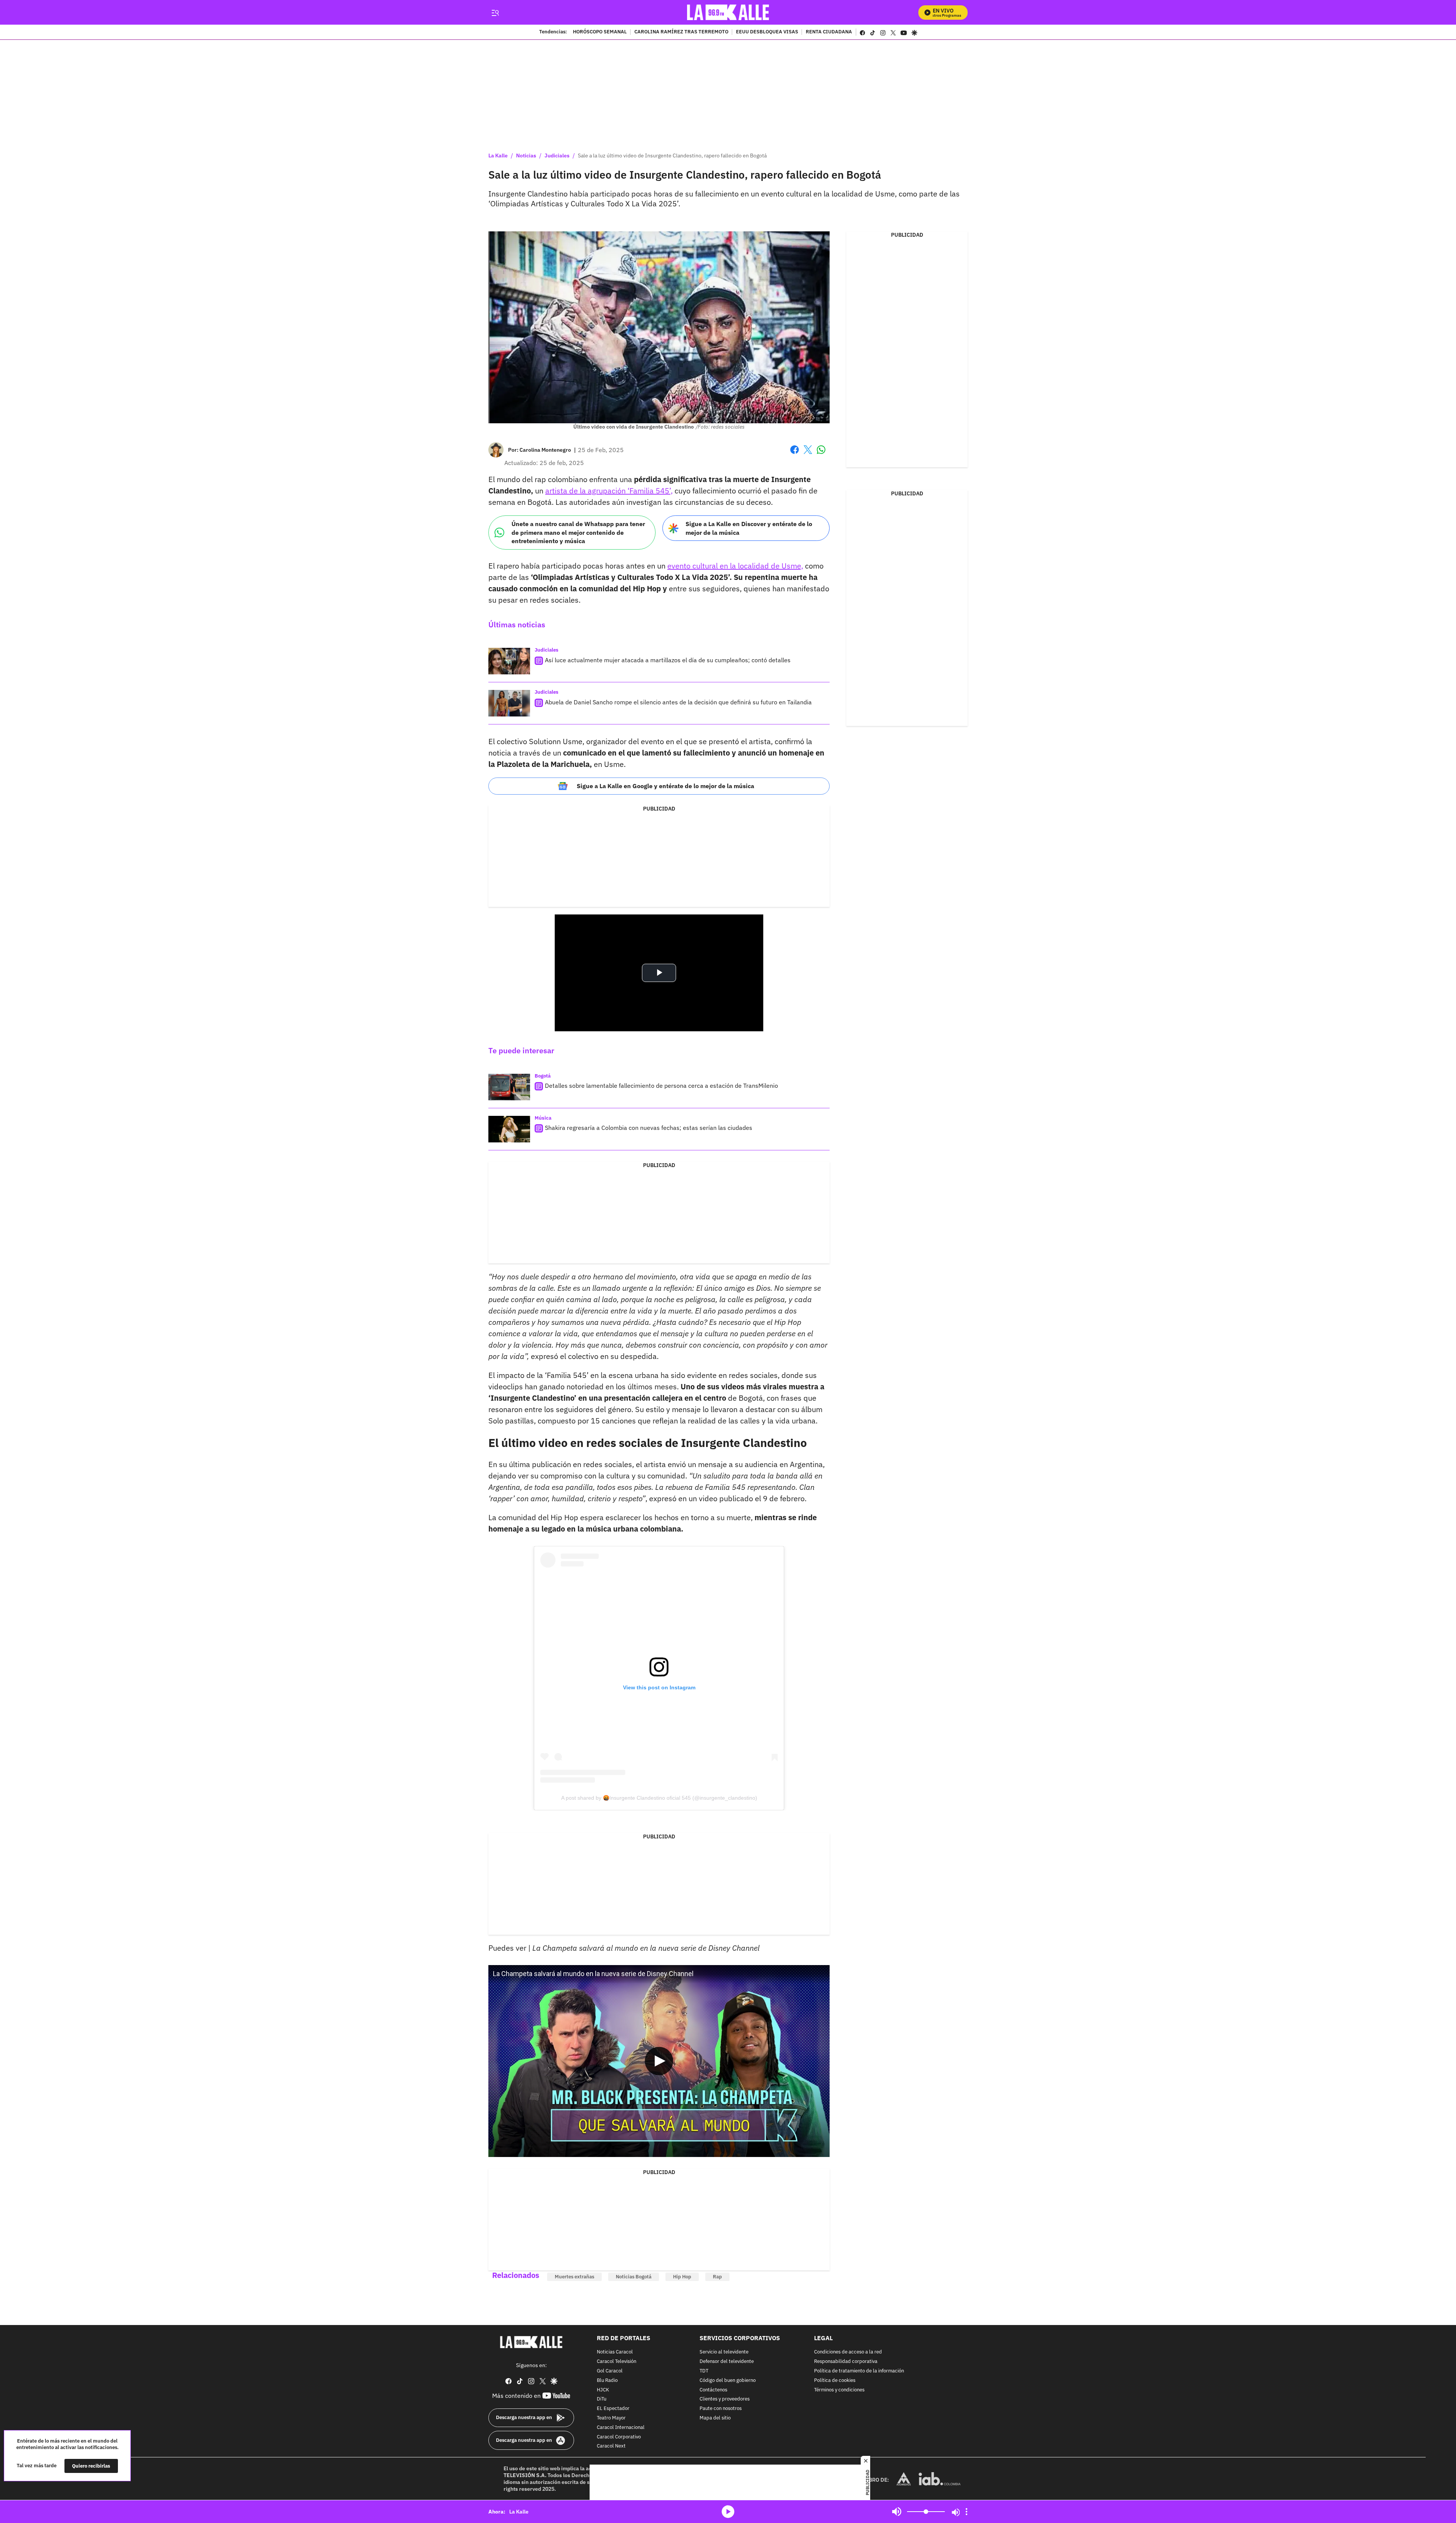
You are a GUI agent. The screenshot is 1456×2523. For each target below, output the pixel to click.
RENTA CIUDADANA (829, 32)
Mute (897, 2512)
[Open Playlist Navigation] (966, 2512)
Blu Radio (607, 2381)
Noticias (526, 156)
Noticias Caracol (615, 2353)
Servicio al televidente (724, 2353)
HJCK (603, 2390)
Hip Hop (682, 2277)
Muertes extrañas (574, 2277)
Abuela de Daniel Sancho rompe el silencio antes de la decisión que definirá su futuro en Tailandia (678, 702)
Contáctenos (713, 2390)
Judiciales (557, 156)
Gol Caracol (610, 2371)
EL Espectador (613, 2409)
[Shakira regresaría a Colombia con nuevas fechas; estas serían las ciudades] (509, 1129)
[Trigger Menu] (495, 13)
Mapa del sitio (715, 2418)
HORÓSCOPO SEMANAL (600, 32)
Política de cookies (835, 2381)
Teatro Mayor (611, 2418)
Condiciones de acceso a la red (848, 2353)
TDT (704, 2371)
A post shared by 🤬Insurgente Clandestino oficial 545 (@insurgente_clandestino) (659, 1798)
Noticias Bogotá (634, 2277)
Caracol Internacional (621, 2428)
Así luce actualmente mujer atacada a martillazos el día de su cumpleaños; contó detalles (668, 660)
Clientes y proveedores (725, 2400)
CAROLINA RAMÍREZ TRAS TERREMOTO (681, 32)
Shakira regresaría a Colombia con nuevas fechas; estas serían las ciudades (649, 1128)
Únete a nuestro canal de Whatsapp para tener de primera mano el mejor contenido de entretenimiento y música (578, 532)
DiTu (602, 2400)
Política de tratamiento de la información (859, 2371)
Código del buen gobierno (728, 2381)
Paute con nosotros (721, 2409)
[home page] (728, 12)
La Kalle (498, 156)
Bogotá (543, 1076)
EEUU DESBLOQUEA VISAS (767, 32)
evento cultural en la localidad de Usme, (735, 566)
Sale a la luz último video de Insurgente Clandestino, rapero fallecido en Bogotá (672, 156)
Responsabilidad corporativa (846, 2362)
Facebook (795, 454)
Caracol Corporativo (619, 2437)
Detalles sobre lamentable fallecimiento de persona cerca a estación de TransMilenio (661, 1086)
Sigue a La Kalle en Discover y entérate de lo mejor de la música (749, 528)
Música (543, 1118)
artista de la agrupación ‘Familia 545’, (609, 491)
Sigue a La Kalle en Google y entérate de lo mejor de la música (665, 786)
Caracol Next (611, 2447)
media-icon (728, 2512)
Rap (717, 2277)
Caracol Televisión (617, 2362)
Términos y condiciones (839, 2390)
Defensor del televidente (727, 2362)
